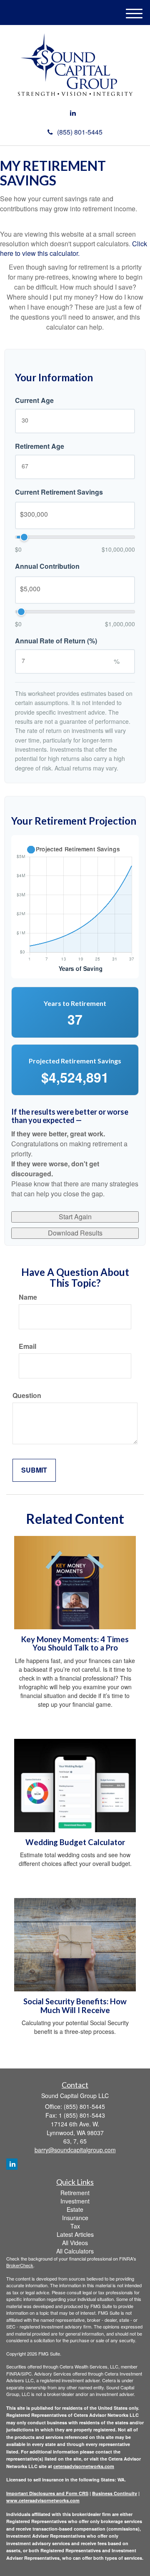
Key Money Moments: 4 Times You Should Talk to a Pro (75, 1644)
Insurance (75, 2218)
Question (27, 1396)
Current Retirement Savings (59, 492)
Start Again (75, 1217)
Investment (75, 2201)
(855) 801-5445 (80, 132)
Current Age (34, 400)
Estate (75, 2209)
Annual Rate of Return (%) (56, 641)
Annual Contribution (47, 566)
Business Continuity (115, 2493)
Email (27, 1346)
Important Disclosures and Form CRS (47, 2493)
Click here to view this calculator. (74, 248)
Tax (75, 2226)
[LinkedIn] (73, 113)
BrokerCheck (20, 2265)
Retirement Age (40, 446)
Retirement (75, 2193)
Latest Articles (75, 2234)
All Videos (75, 2243)
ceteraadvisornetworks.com (84, 2466)
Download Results (75, 1233)
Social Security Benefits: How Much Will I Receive (75, 2006)
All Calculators (75, 2251)
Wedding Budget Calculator (75, 1842)
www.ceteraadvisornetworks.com (43, 2500)
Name (28, 1297)
